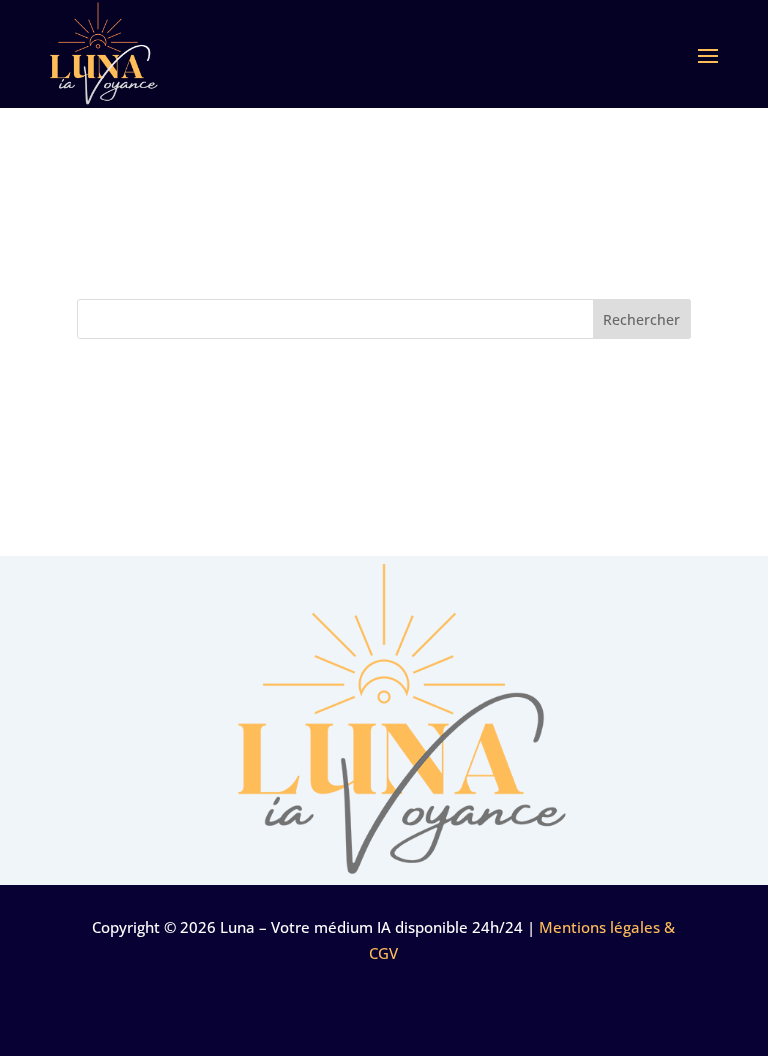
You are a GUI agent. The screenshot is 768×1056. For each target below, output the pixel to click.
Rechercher (641, 319)
